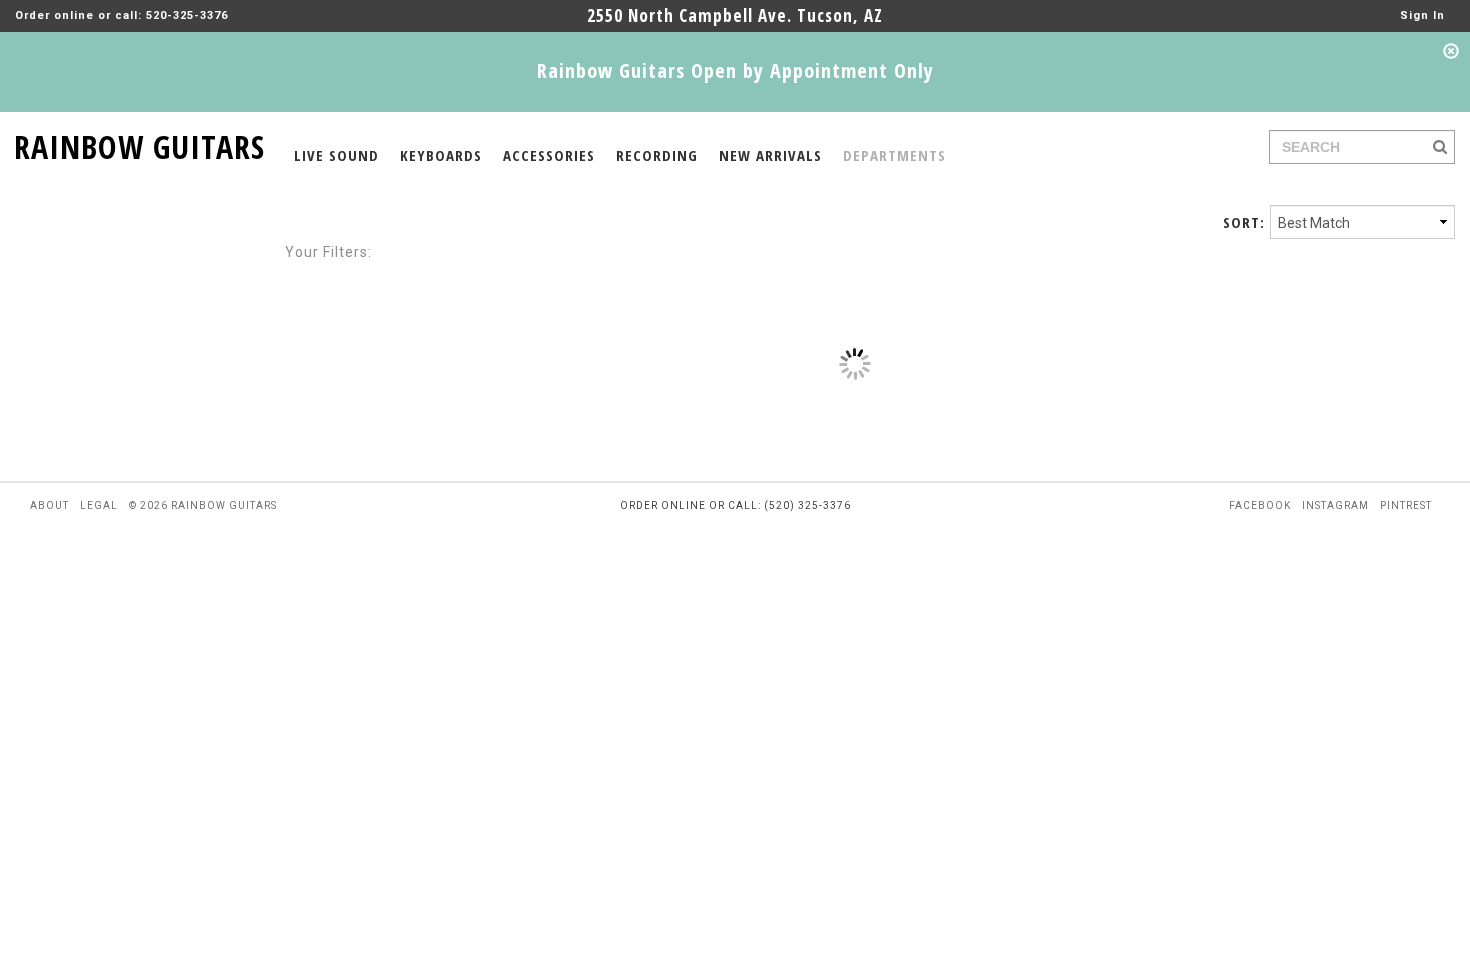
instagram (1335, 505)
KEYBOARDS (441, 155)
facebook (1260, 505)
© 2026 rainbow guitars (203, 505)
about (49, 505)
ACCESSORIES (549, 155)
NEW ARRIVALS (770, 155)
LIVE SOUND (336, 155)
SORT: (1244, 222)
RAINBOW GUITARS (139, 143)
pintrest (1406, 505)
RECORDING (657, 155)
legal (99, 505)
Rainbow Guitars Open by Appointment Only (735, 70)
